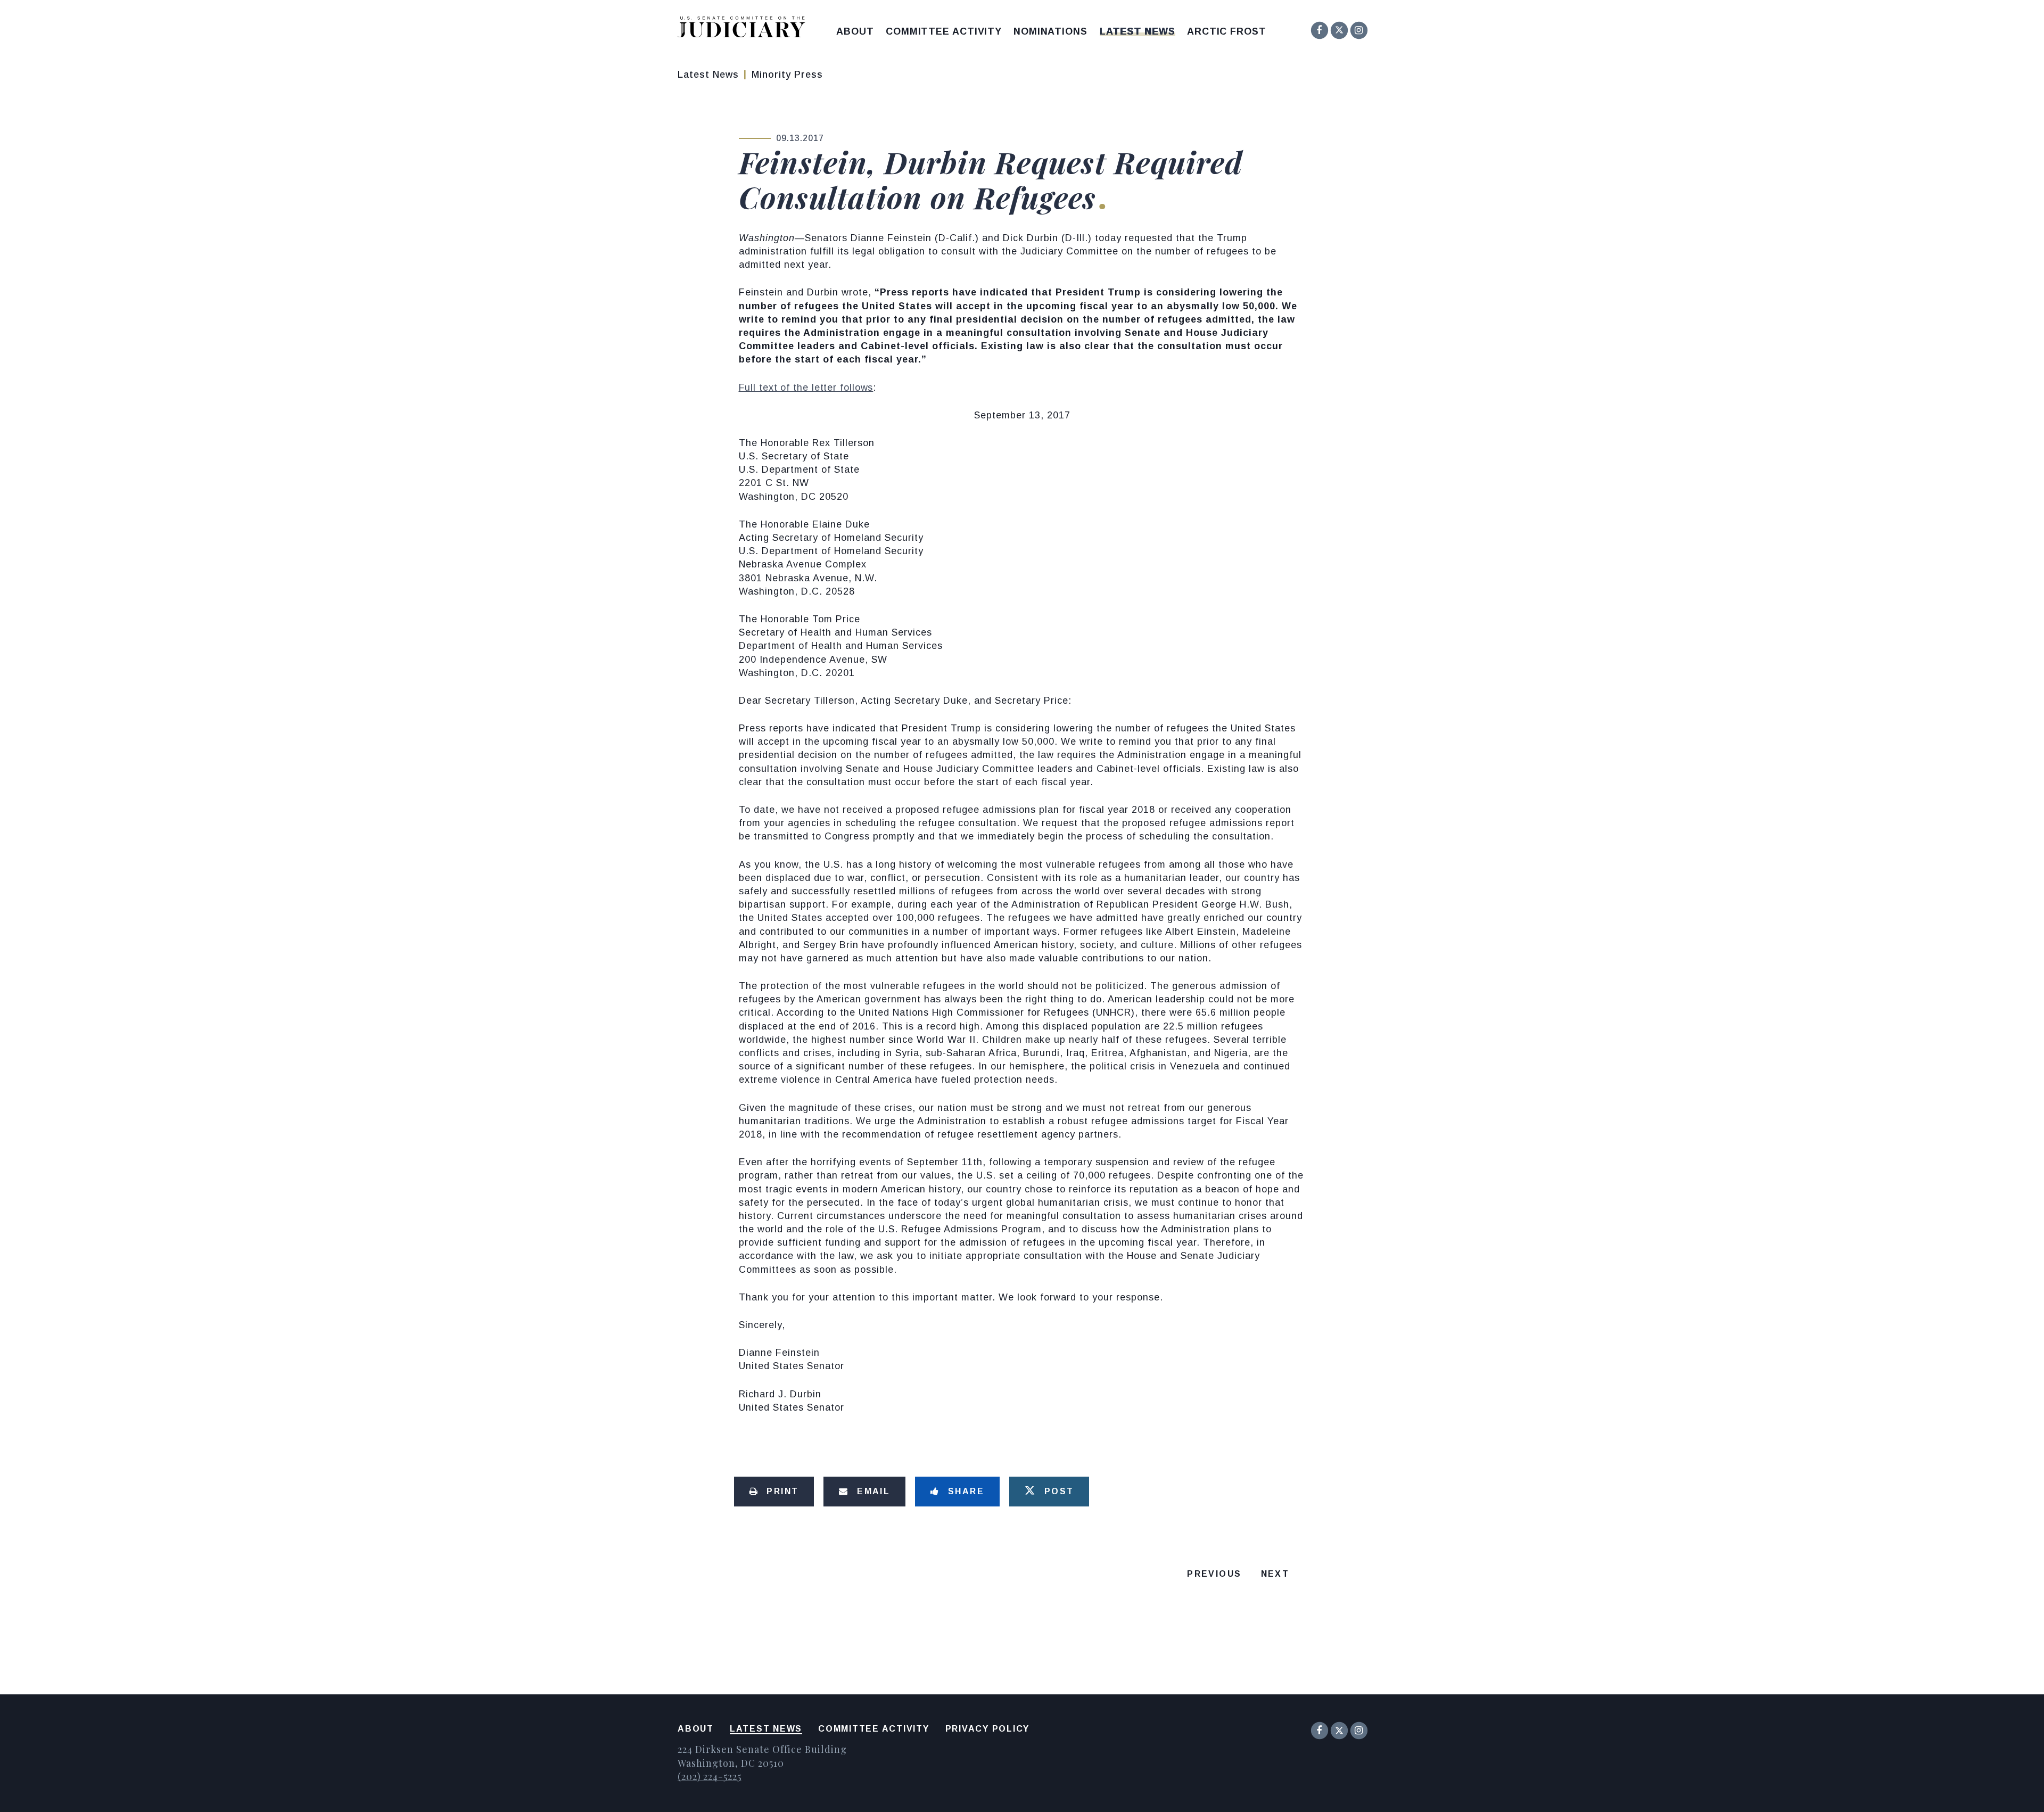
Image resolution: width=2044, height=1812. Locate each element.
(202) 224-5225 (710, 1776)
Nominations (1050, 31)
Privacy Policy (988, 1729)
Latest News (1138, 31)
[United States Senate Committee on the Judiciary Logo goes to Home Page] (745, 29)
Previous (1214, 1574)
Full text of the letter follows (806, 388)
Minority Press (787, 75)
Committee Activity (944, 31)
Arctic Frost (1227, 31)
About (855, 31)
